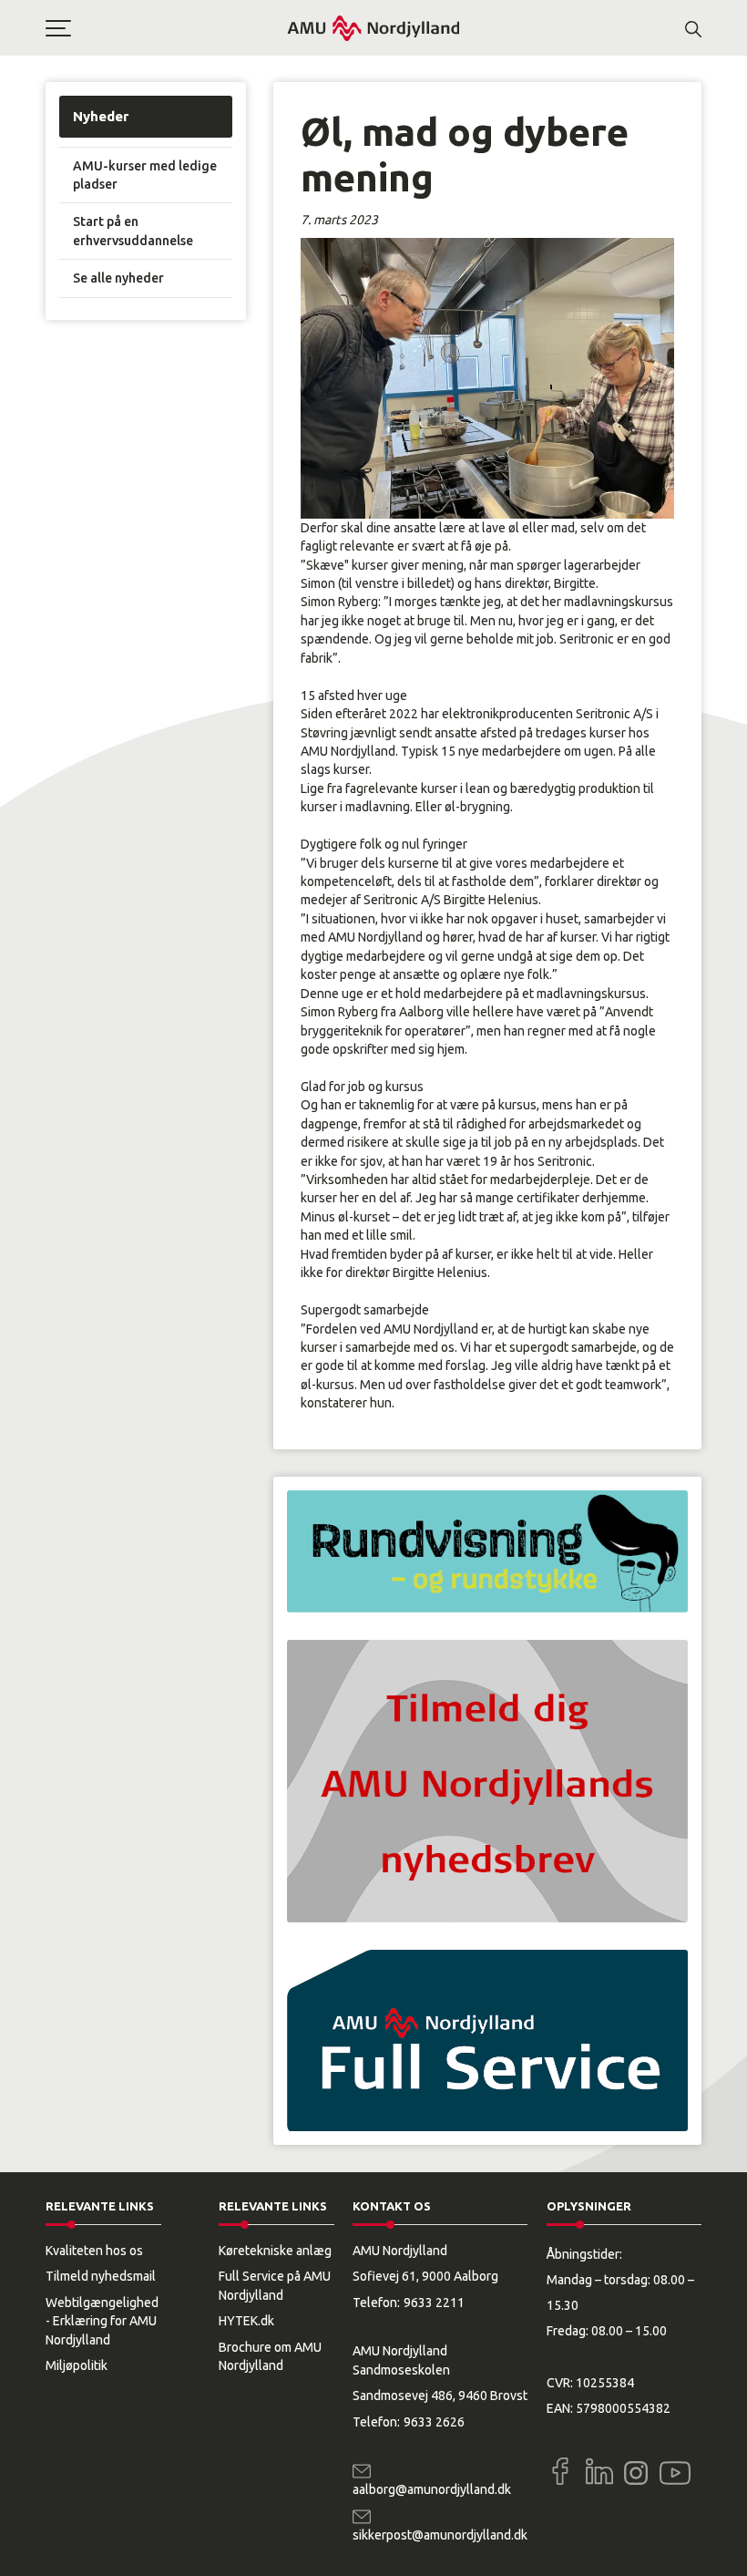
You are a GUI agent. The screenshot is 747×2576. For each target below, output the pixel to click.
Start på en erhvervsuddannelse (133, 231)
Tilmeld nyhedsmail (101, 2276)
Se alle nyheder (118, 278)
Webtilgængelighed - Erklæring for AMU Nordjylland (102, 2321)
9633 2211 (434, 2303)
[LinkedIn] (599, 2471)
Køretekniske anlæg (275, 2251)
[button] (166, 28)
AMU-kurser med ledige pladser (145, 175)
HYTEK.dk (246, 2321)
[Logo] (373, 28)
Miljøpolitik (77, 2365)
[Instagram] (636, 2473)
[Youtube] (675, 2469)
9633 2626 (434, 2422)
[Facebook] (560, 2471)
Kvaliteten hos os (94, 2251)
